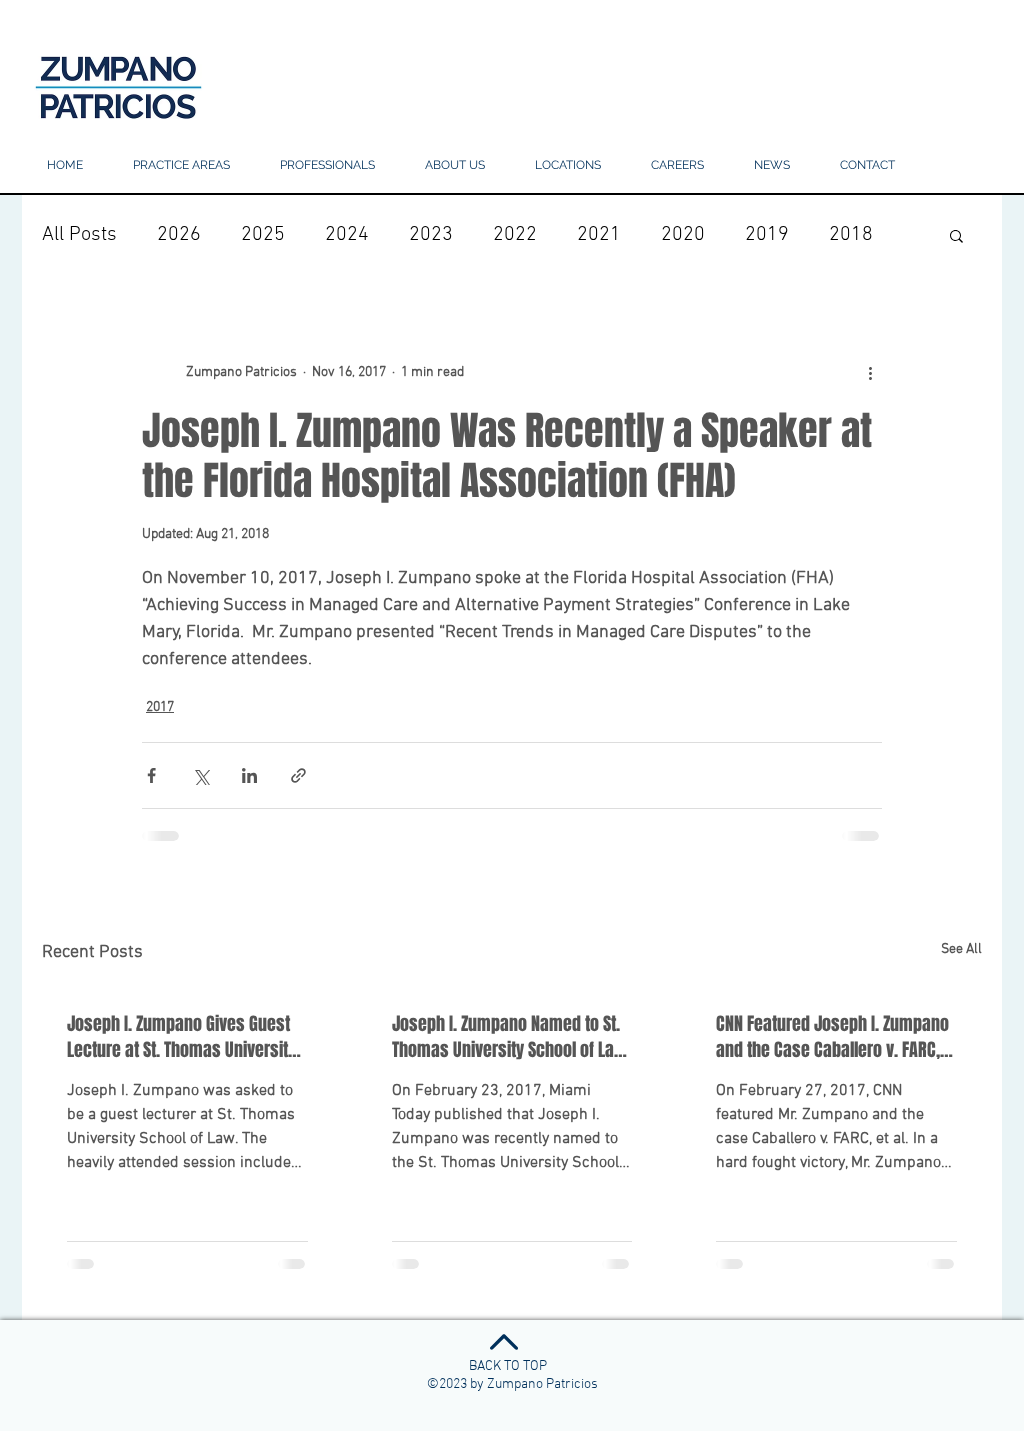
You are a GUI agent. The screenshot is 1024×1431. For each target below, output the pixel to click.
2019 (767, 235)
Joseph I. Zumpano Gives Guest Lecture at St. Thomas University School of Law (181, 1037)
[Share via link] (298, 775)
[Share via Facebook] (151, 775)
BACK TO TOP (508, 1366)
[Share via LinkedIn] (249, 775)
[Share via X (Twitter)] (200, 775)
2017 (160, 707)
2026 (179, 235)
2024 (347, 235)
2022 (515, 235)
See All (961, 949)
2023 (431, 235)
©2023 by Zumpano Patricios (512, 1384)
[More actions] (870, 372)
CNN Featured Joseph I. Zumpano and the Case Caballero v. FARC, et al (832, 1037)
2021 (599, 235)
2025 (263, 235)
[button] (568, 165)
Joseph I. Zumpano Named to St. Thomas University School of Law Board (509, 1037)
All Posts (79, 235)
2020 (683, 235)
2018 (851, 235)
